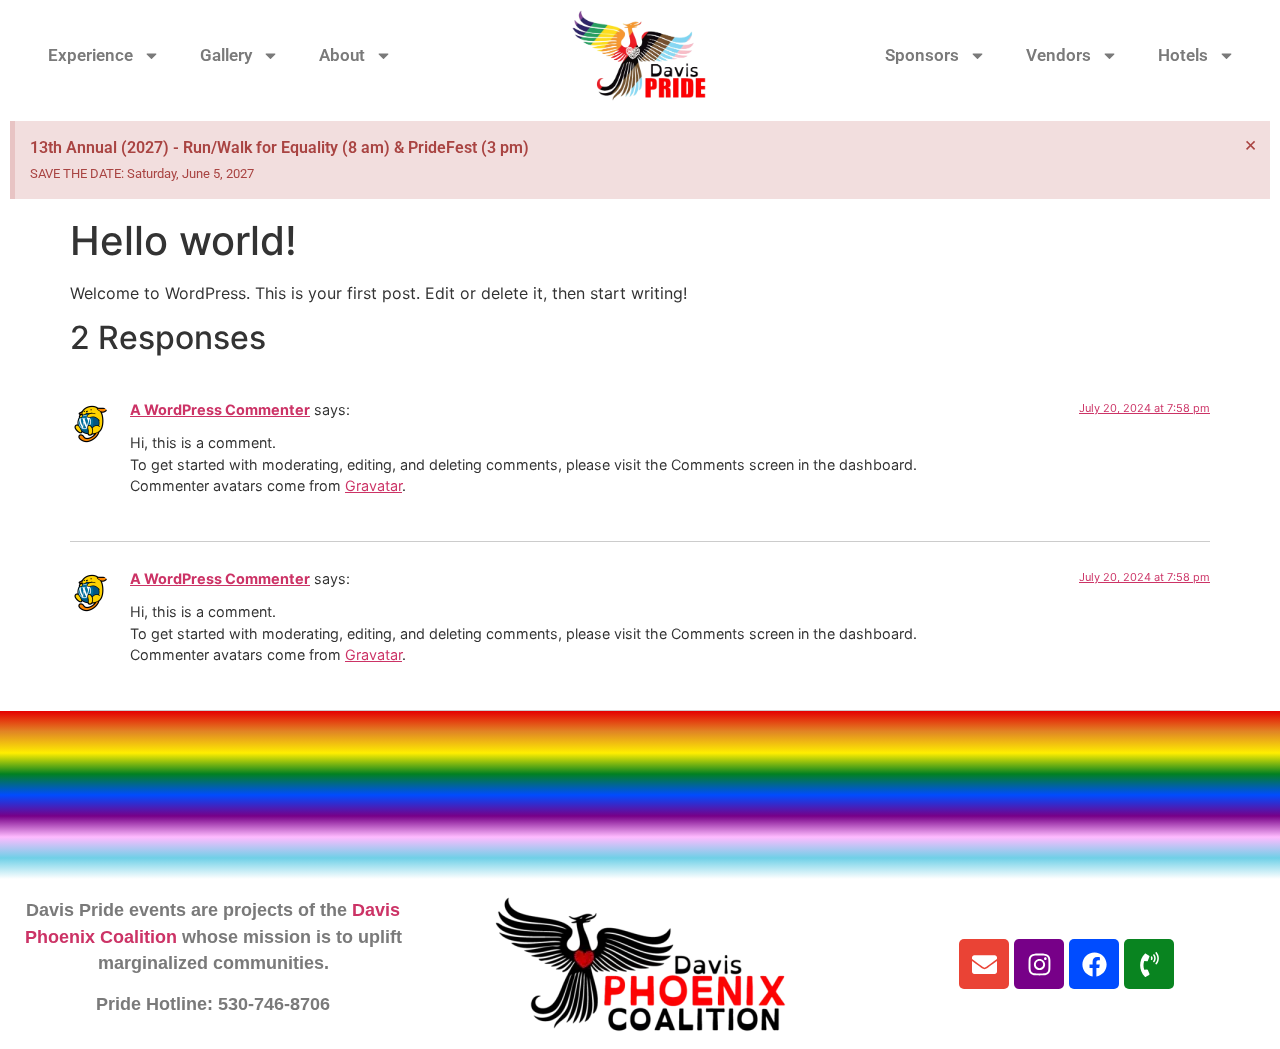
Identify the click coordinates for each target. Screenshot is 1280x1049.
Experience (90, 55)
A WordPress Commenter (220, 409)
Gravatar (373, 485)
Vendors (1058, 55)
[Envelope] (984, 964)
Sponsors (922, 55)
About (342, 55)
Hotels (1183, 55)
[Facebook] (1094, 964)
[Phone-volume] (1149, 964)
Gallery (226, 55)
